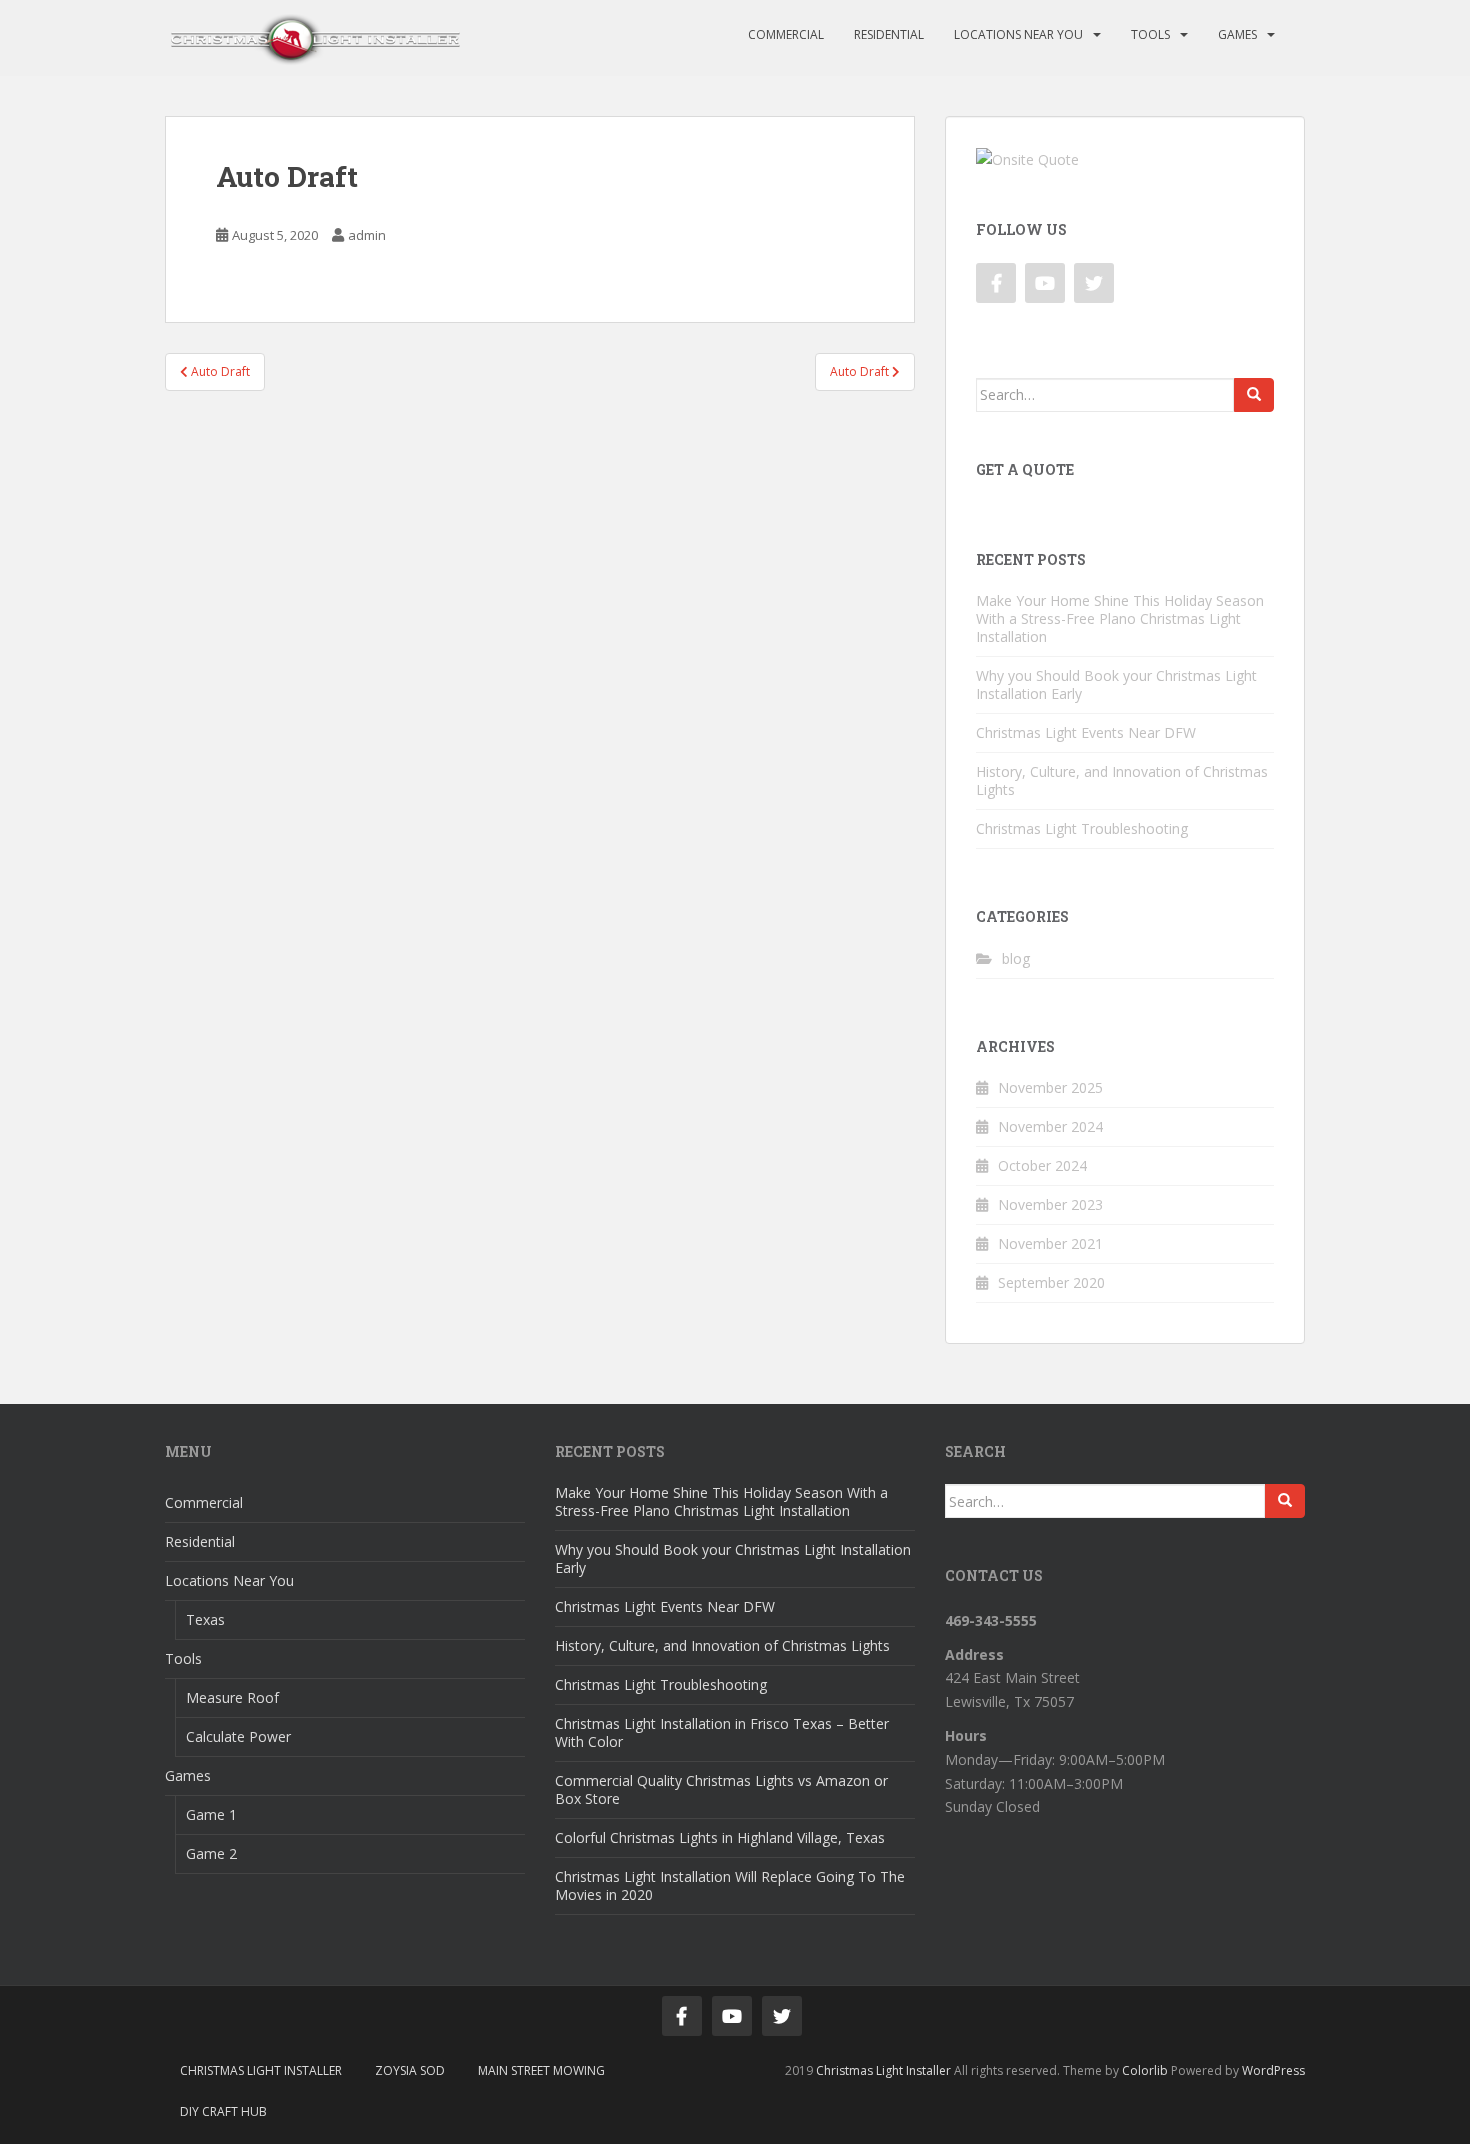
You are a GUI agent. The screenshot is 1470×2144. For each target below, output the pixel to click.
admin (367, 235)
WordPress (1273, 2070)
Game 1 (211, 1814)
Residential (889, 34)
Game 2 (211, 1853)
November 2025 (1050, 1087)
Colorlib (1145, 2070)
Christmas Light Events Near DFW (1086, 732)
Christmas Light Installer (261, 2070)
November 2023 (1050, 1204)
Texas (205, 1619)
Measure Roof (232, 1697)
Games (1237, 34)
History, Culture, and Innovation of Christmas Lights (1122, 780)
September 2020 (1051, 1282)
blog (1016, 958)
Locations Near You (1018, 34)
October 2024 (1042, 1165)
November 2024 (1050, 1126)
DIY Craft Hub (223, 2111)
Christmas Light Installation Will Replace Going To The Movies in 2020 (730, 1885)
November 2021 (1050, 1243)
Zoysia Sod (410, 2070)
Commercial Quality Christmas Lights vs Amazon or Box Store (721, 1789)
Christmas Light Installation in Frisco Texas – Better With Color (722, 1732)
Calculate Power (238, 1736)
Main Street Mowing (541, 2070)
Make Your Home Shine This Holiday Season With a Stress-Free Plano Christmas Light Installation (1120, 618)
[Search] (1254, 395)
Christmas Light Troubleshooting (1082, 828)
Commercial (786, 34)
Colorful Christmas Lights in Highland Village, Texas (720, 1837)
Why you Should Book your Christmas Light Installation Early (1116, 684)
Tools (1150, 34)
